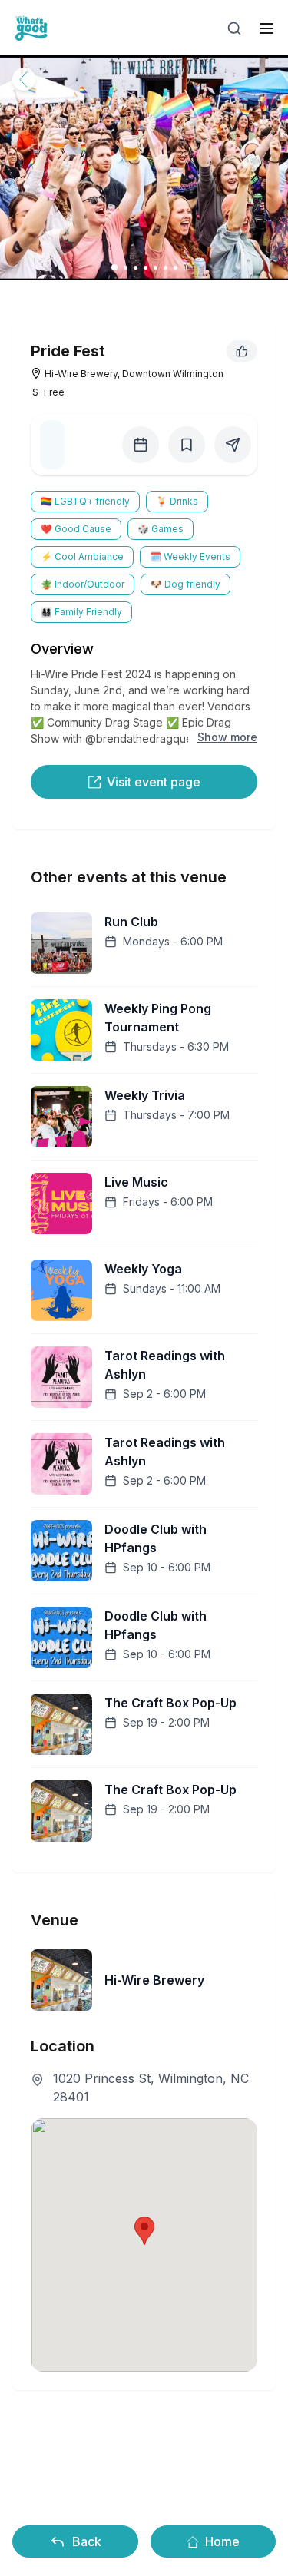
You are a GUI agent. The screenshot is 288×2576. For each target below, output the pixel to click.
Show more (227, 737)
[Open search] (234, 28)
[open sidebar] (266, 28)
